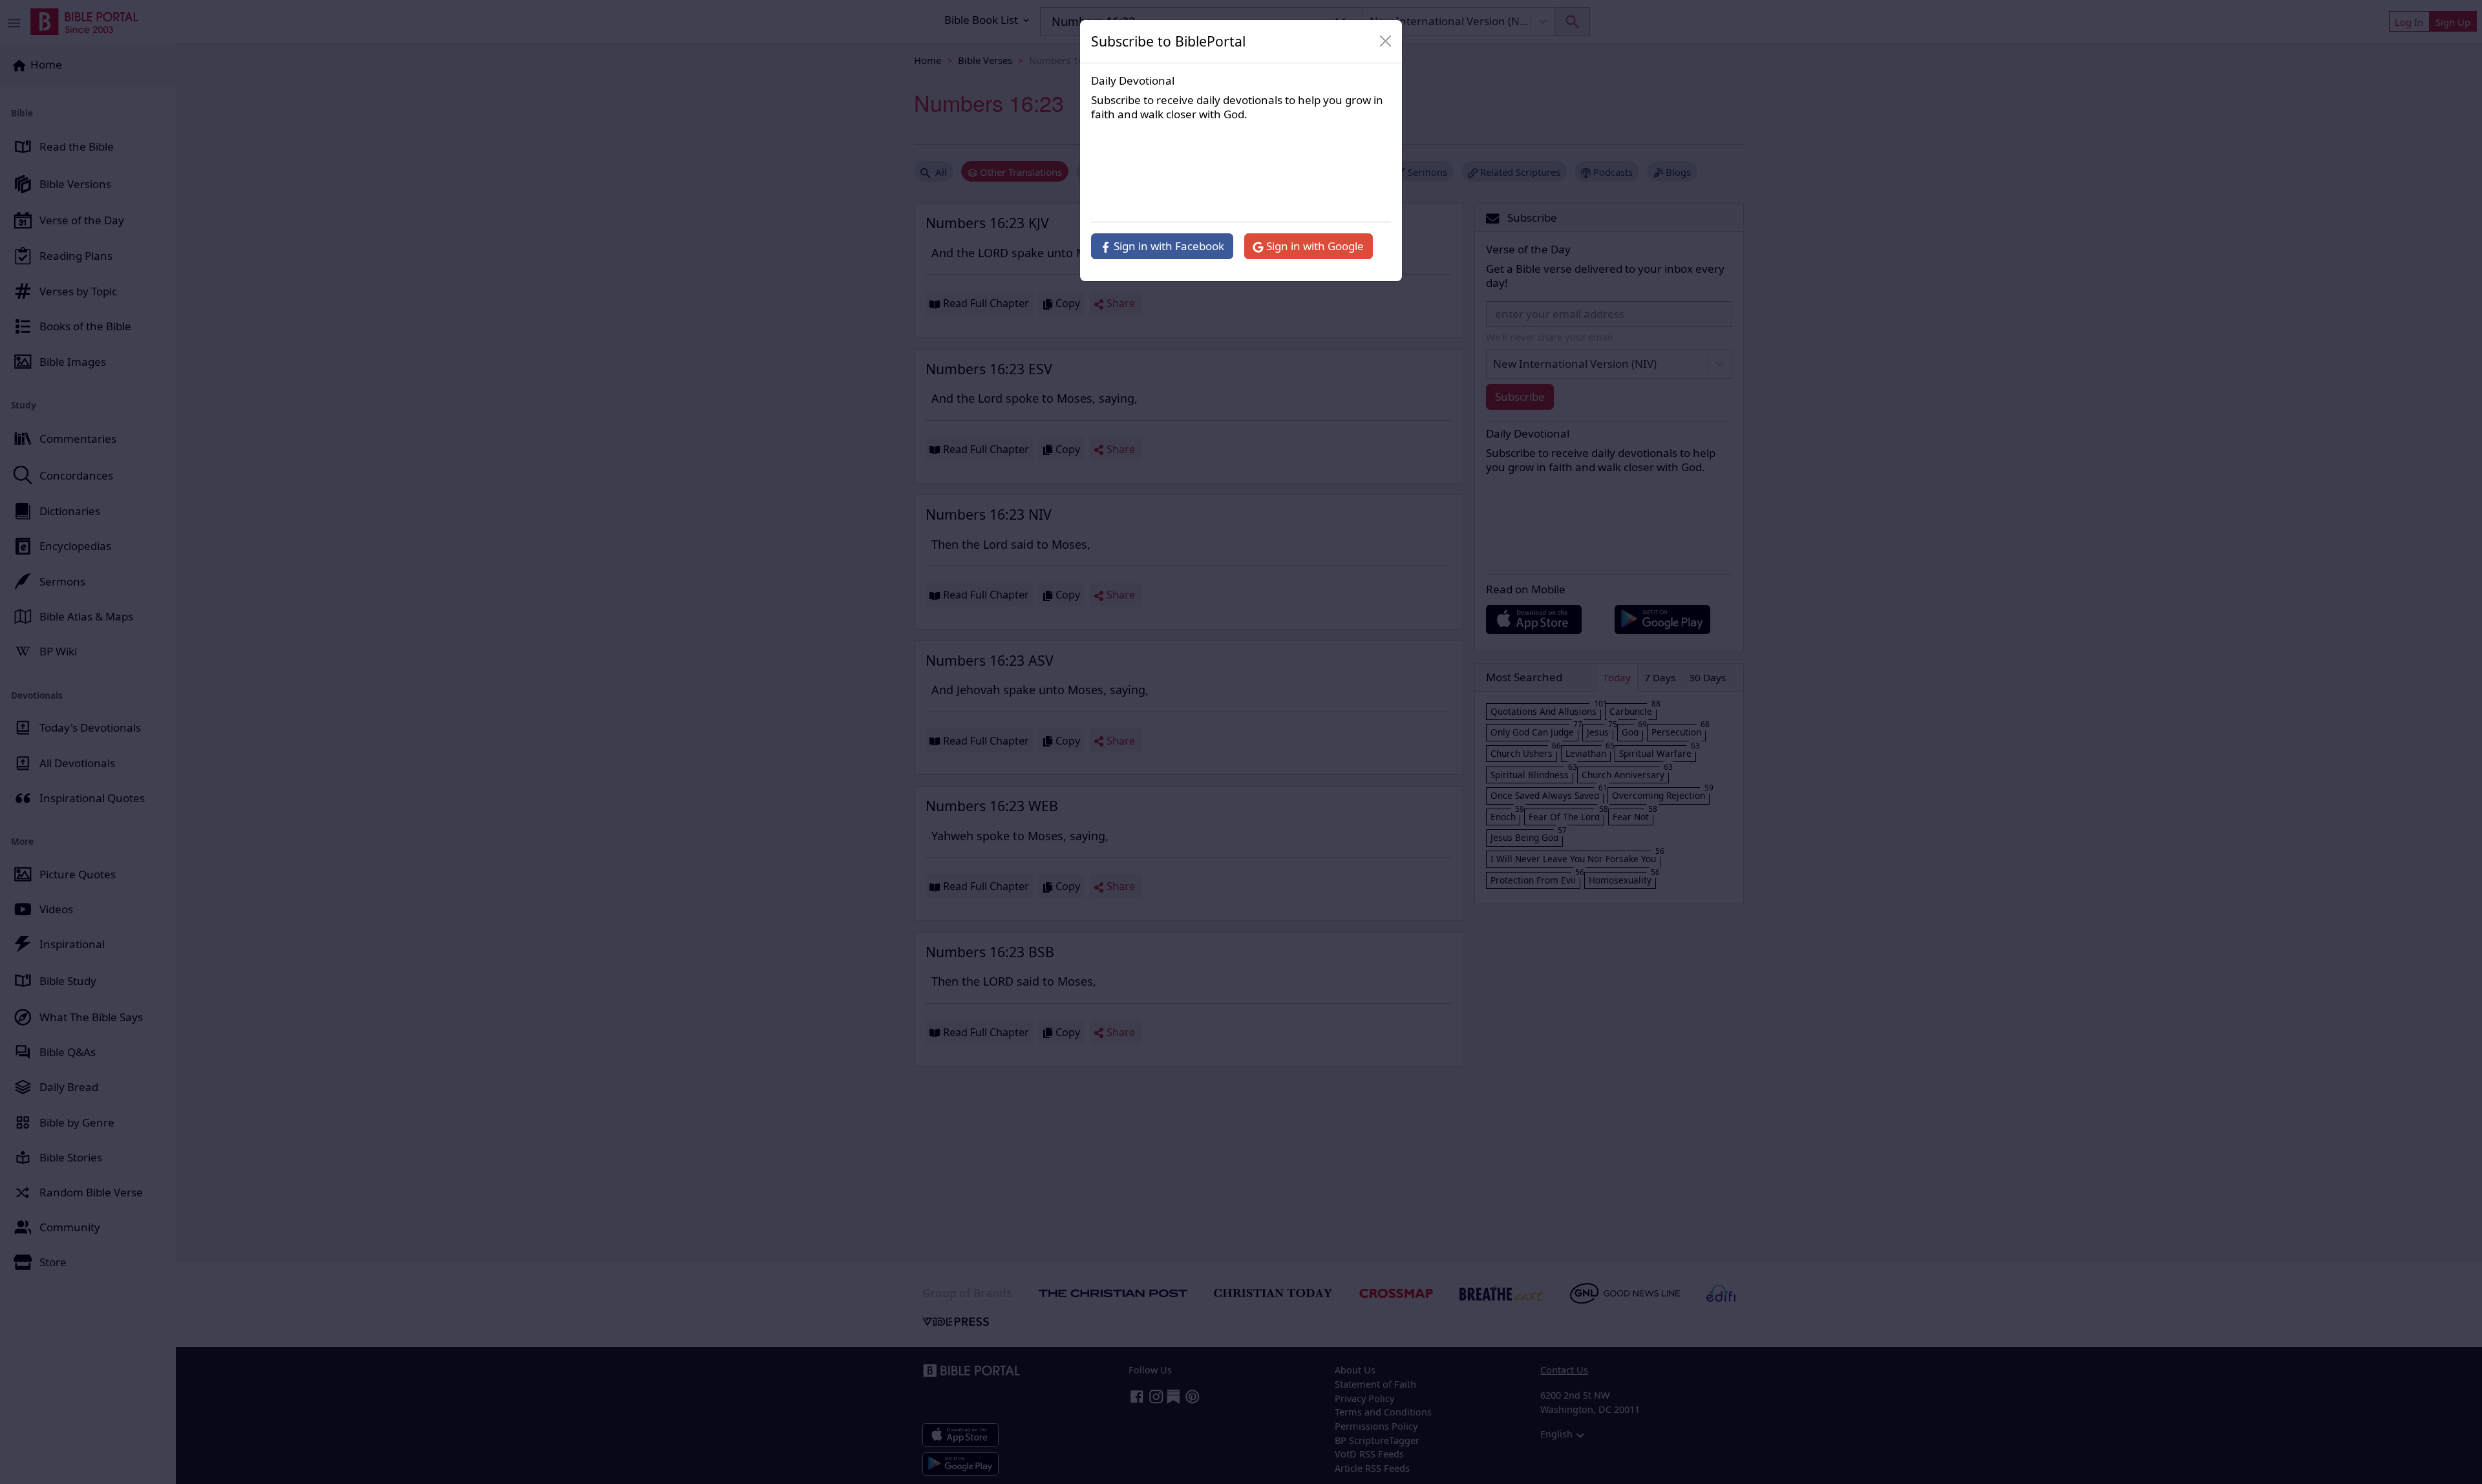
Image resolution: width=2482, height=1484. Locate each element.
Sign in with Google (1314, 246)
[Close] (1386, 41)
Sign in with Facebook (1168, 246)
